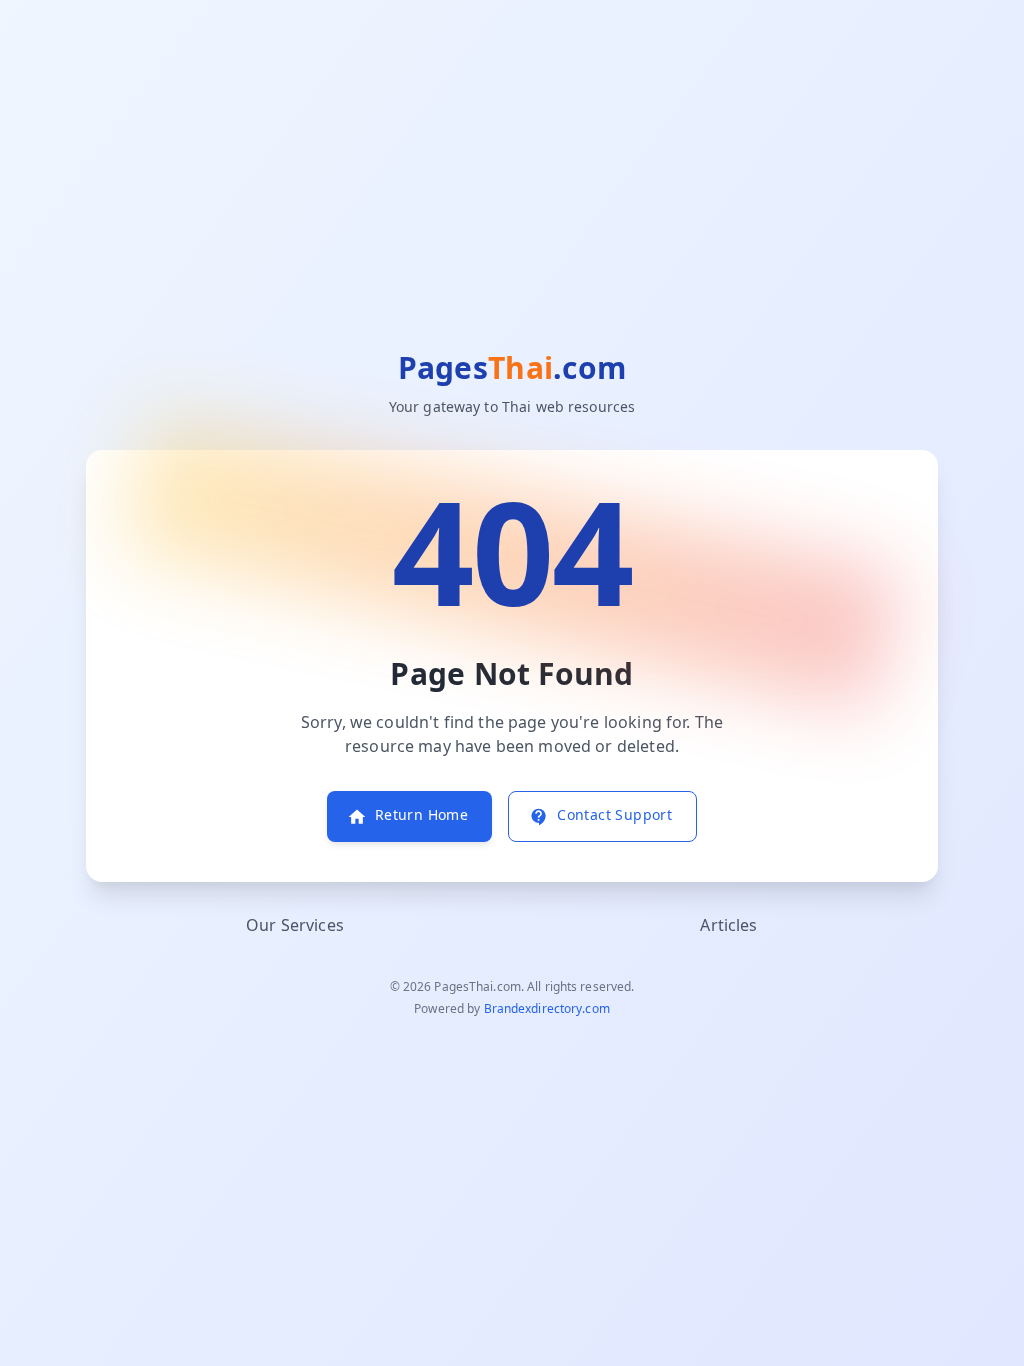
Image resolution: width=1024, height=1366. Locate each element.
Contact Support (614, 815)
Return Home (421, 815)
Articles (728, 926)
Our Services (295, 926)
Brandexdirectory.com (547, 1009)
